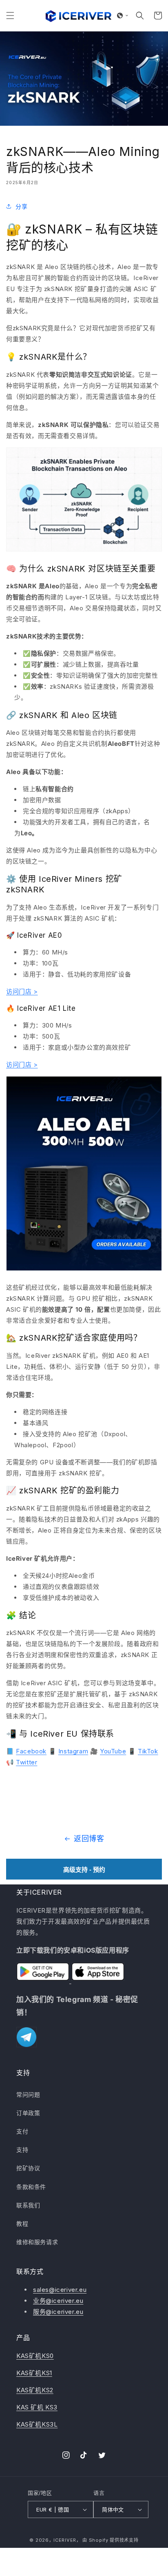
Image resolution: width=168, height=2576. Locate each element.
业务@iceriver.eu (58, 2301)
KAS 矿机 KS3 (37, 2407)
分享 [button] (21, 206)
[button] (10, 16)
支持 (22, 2150)
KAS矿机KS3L (37, 2424)
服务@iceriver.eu (58, 2312)
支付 (22, 2131)
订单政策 (28, 2113)
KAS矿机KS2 (35, 2390)
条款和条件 (31, 2187)
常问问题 (28, 2094)
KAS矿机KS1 (34, 2373)
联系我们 (28, 2205)
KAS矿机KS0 (35, 2356)
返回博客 (89, 1839)
